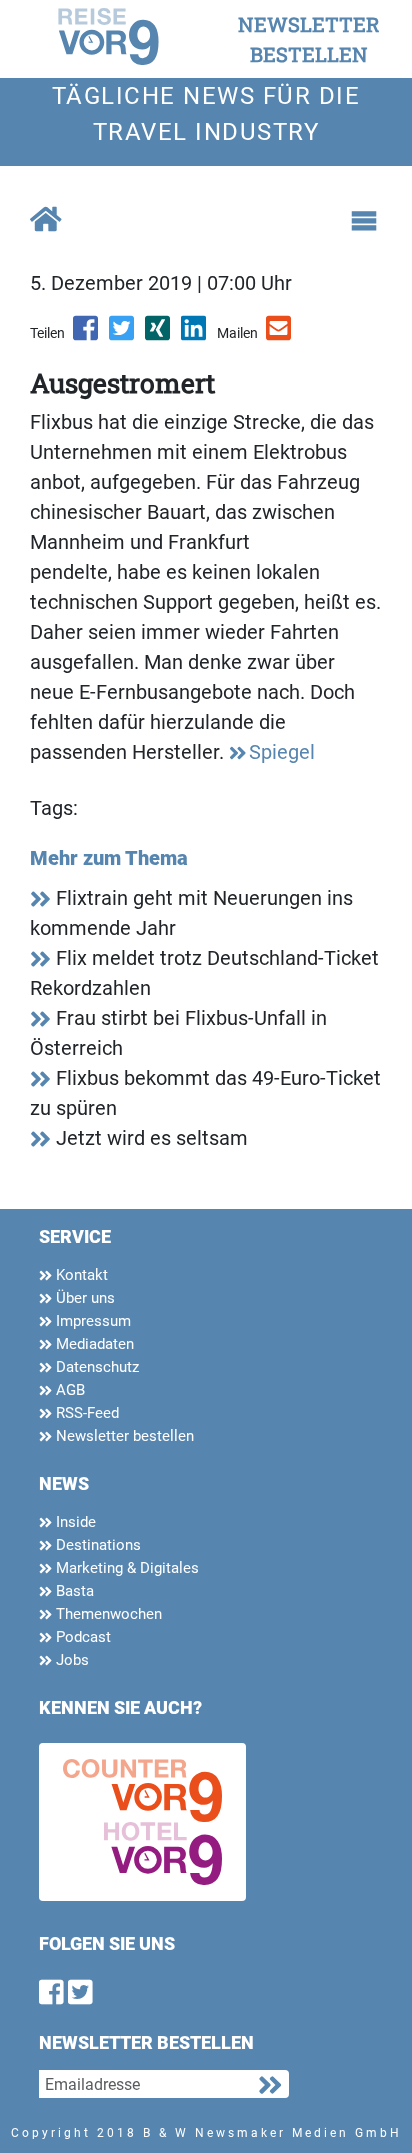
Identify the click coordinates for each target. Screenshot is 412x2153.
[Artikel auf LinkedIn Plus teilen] (195, 335)
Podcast (81, 1637)
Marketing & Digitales (125, 1568)
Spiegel (282, 752)
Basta (73, 1591)
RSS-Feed (85, 1413)
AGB (68, 1390)
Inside (74, 1522)
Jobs (70, 1660)
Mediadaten (93, 1344)
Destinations (96, 1545)
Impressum (91, 1321)
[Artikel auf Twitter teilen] (123, 335)
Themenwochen (107, 1614)
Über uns (83, 1298)
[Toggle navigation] (364, 221)
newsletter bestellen (309, 39)
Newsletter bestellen (123, 1436)
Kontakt (80, 1275)
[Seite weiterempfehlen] (280, 335)
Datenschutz (95, 1367)
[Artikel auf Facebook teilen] (87, 335)
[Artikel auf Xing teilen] (159, 335)
